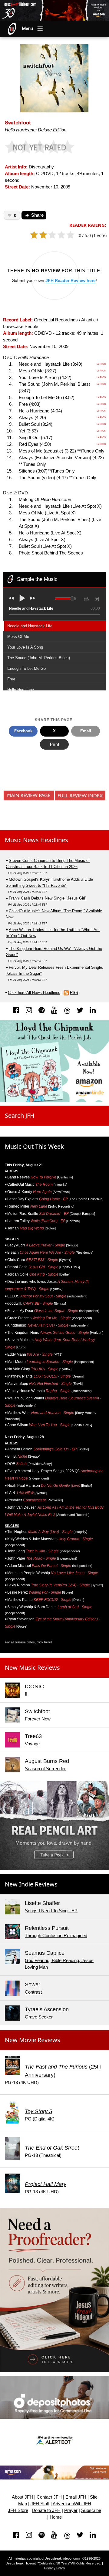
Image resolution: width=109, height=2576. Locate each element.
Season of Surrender (45, 1769)
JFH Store (18, 2510)
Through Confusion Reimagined (56, 1936)
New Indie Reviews (31, 1884)
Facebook (23, 731)
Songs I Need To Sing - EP (51, 1911)
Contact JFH (49, 2497)
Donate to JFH (46, 2510)
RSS (74, 993)
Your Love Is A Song (25, 647)
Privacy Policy (55, 2568)
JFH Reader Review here (71, 280)
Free (11, 679)
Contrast (33, 1992)
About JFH (22, 2497)
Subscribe (91, 2510)
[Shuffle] (97, 598)
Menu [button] (28, 29)
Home (56, 2517)
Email (86, 731)
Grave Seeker (39, 2017)
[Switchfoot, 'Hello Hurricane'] (54, 78)
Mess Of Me (18, 637)
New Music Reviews (32, 1668)
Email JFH (76, 2497)
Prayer (71, 2510)
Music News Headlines (36, 840)
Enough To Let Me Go (26, 668)
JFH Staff (40, 2504)
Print (54, 744)
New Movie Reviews (33, 2040)
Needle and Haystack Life (30, 626)
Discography (41, 167)
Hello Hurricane (21, 690)
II (26, 1694)
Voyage (32, 1744)
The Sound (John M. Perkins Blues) (39, 658)
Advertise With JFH (72, 2504)
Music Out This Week (34, 1146)
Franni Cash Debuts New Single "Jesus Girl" (48, 898)
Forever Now (38, 1719)
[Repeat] (86, 598)
